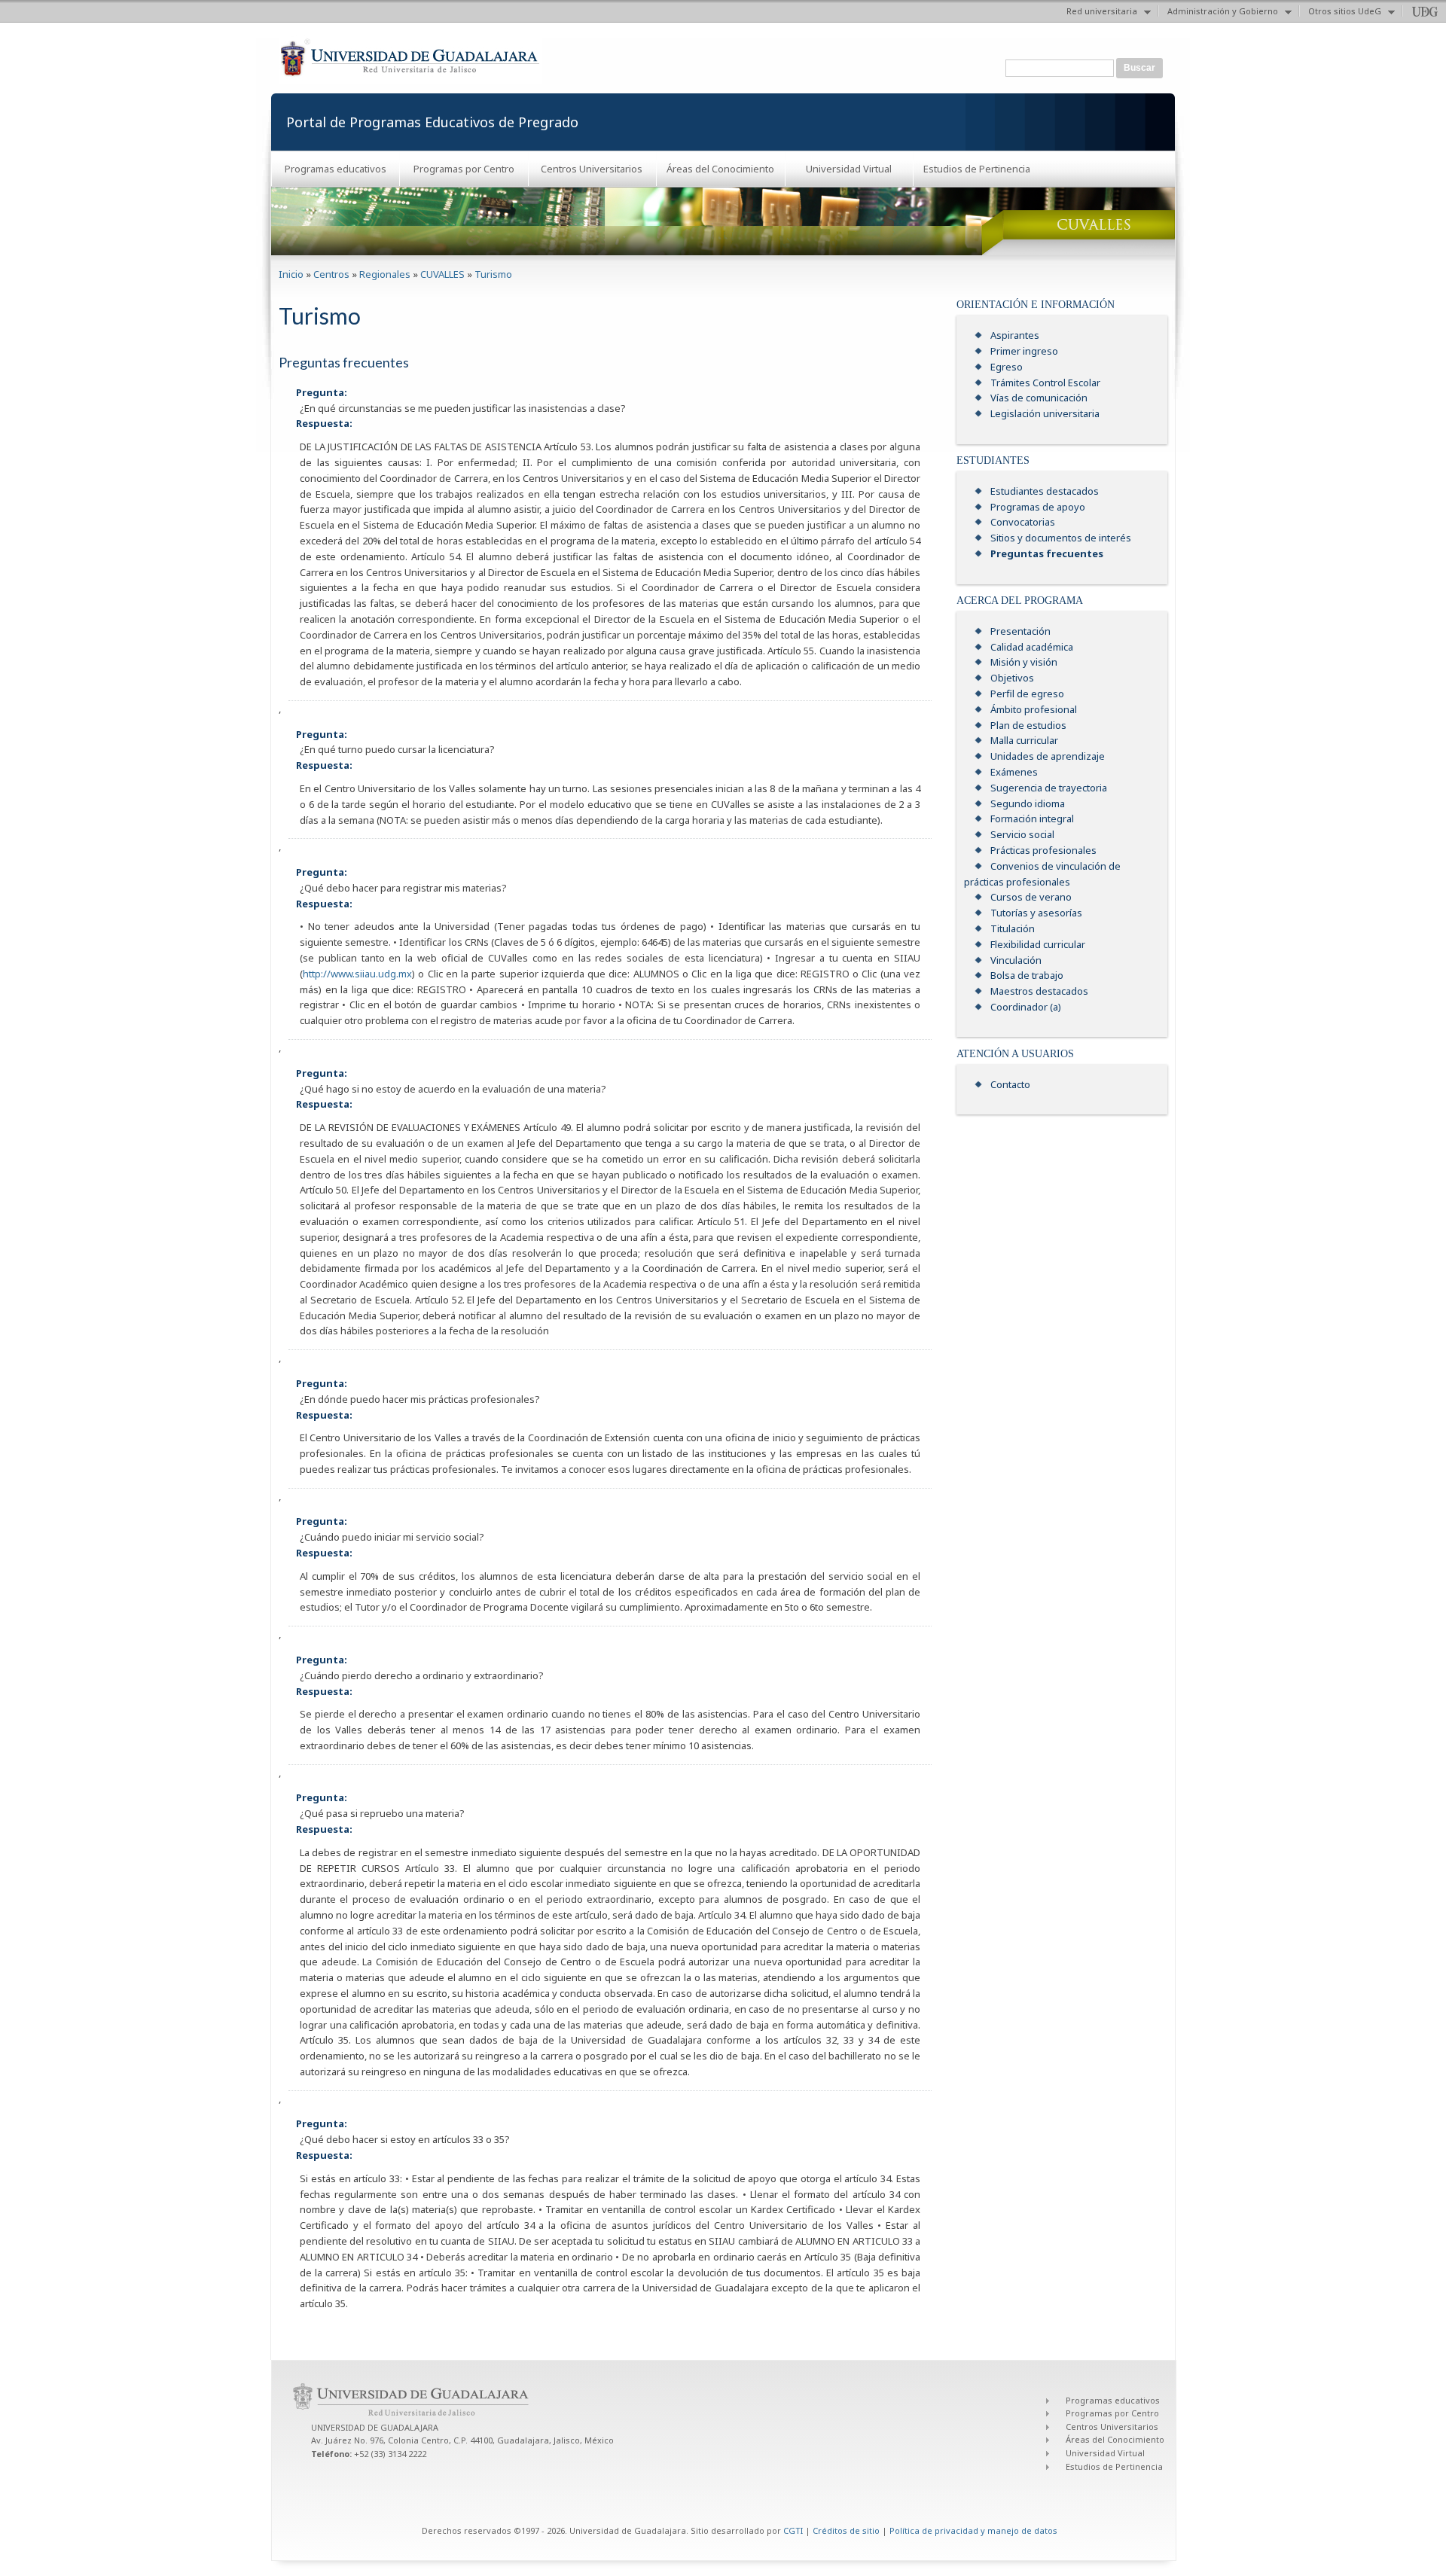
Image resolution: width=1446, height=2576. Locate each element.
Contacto (1010, 1084)
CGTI (793, 2530)
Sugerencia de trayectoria (1049, 788)
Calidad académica (1032, 647)
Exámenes (1014, 772)
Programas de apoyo (1038, 507)
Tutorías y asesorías (1036, 913)
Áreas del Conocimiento (720, 169)
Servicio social (1022, 834)
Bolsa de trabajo (1027, 975)
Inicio (291, 274)
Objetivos (1012, 678)
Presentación (1020, 631)
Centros (331, 274)
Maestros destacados (1039, 991)
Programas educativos (336, 169)
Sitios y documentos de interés (1061, 538)
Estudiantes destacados (1045, 491)
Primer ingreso (1024, 351)
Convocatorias (1023, 522)
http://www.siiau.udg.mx (357, 974)
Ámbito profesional (1034, 709)
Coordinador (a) (1026, 1007)
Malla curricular (1024, 740)
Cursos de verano (1031, 897)
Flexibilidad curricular (1038, 944)
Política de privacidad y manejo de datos (973, 2530)
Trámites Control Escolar (1045, 383)
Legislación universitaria (1045, 413)
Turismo (493, 274)
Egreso (1007, 367)
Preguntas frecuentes (1047, 553)
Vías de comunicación (1039, 398)
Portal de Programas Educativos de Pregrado (432, 122)
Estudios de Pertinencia (977, 169)
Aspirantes (1015, 335)
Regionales (385, 274)
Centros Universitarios (592, 169)
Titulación (1013, 928)
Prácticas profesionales (1043, 850)
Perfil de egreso (1027, 694)
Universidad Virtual (849, 169)
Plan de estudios (1028, 725)
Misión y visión (1024, 662)
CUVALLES (442, 274)
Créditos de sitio (846, 2530)
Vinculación (1016, 960)
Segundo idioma (1028, 803)
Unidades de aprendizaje (1048, 756)
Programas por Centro (464, 169)
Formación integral (1032, 819)
